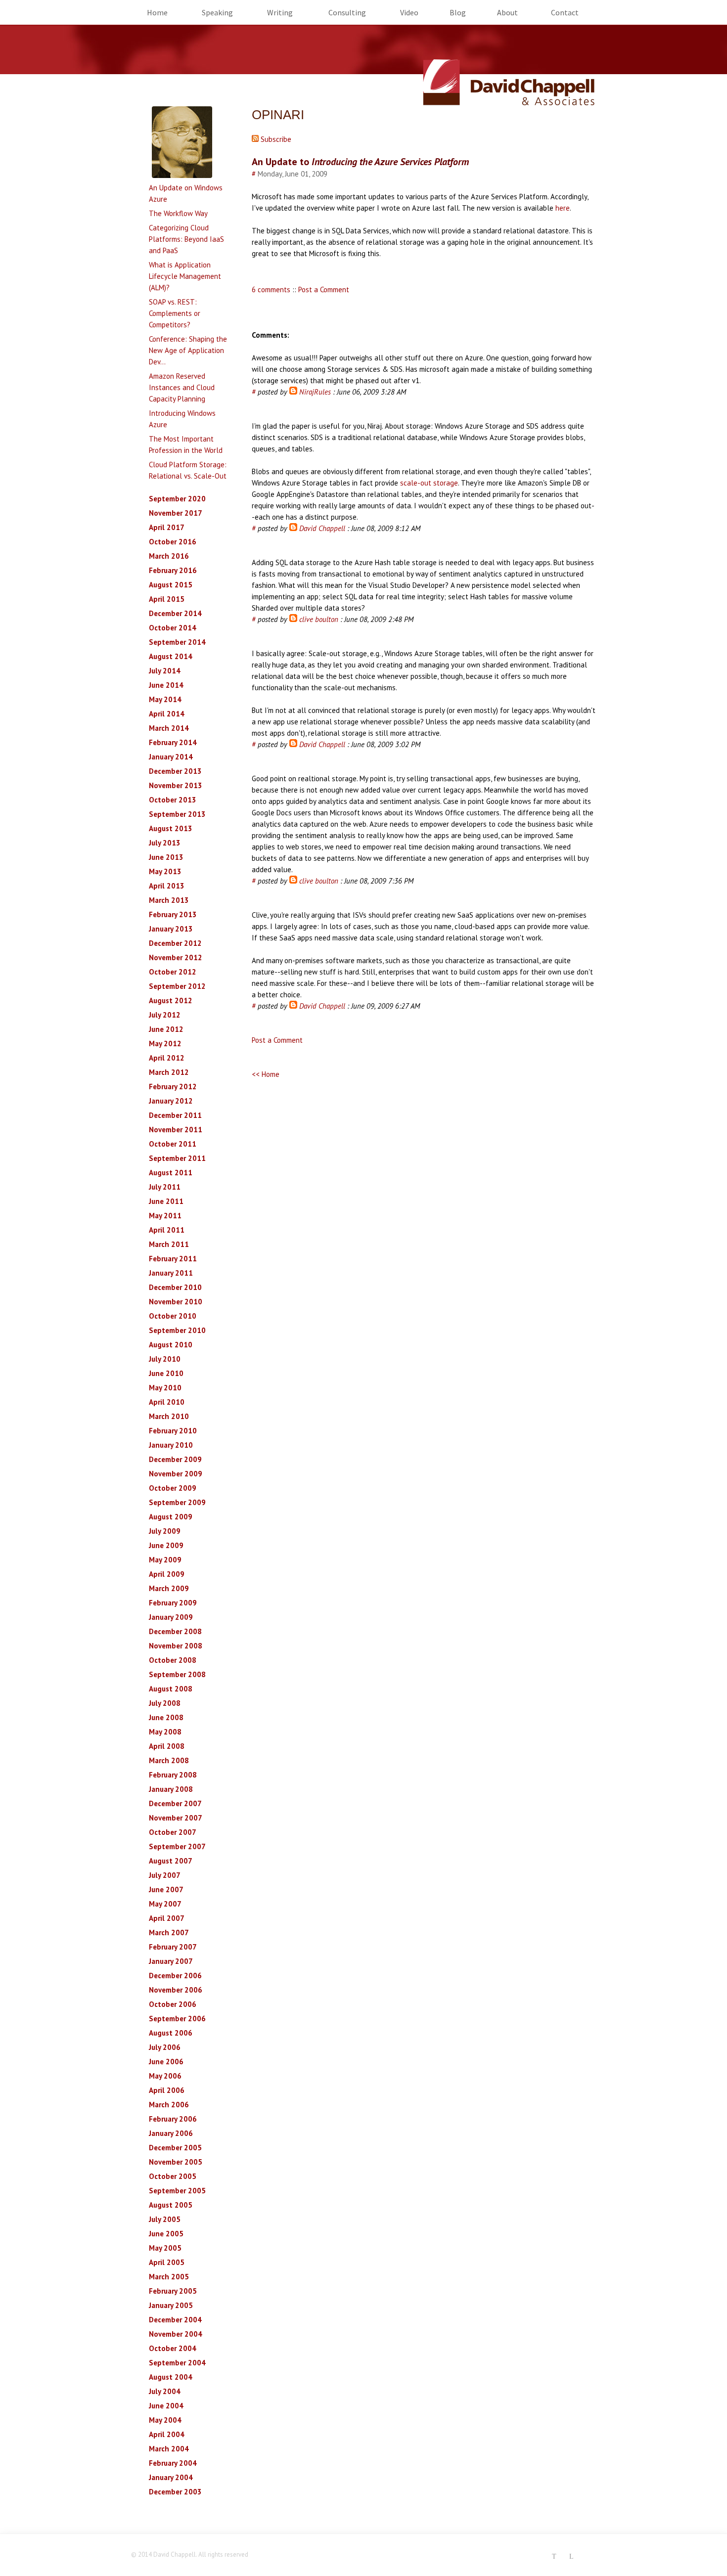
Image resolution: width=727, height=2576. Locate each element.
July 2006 (165, 2047)
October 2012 (173, 972)
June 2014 (166, 685)
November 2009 (176, 1474)
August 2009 (171, 1517)
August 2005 (171, 2205)
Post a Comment (324, 289)
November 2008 (176, 1646)
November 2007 (176, 1818)
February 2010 (173, 1431)
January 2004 (171, 2477)
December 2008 (175, 1631)
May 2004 (165, 2420)
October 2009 (173, 1488)
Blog (458, 12)
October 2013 (173, 800)
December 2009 (175, 1459)
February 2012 (173, 1087)
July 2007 (165, 1875)
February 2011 (173, 1259)
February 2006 (173, 2119)
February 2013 (173, 914)
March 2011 (169, 1244)
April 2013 (167, 886)
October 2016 (173, 542)
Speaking (217, 12)
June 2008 (166, 1717)
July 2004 (165, 2391)
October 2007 (173, 1832)
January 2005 (171, 2305)
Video (409, 12)
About (507, 12)
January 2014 (171, 757)
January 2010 (171, 1445)
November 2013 (176, 785)
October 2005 (173, 2176)
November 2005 (176, 2162)
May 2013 (165, 871)
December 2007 (175, 1803)
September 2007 (177, 1846)
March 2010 (169, 1416)
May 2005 (165, 2248)
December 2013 (175, 771)
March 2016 (169, 556)
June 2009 (166, 1545)
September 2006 (177, 2019)
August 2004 (171, 2377)
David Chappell (322, 528)
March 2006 (169, 2105)
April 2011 (167, 1230)
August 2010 (171, 1345)
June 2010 (166, 1373)
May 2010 (165, 1388)
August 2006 (171, 2033)
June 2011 (166, 1201)
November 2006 (176, 1990)
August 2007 (171, 1861)
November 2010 (176, 1302)
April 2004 (167, 2434)
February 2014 (173, 742)
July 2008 (165, 1703)
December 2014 (175, 613)
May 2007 (165, 1904)
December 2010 (175, 1287)
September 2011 (177, 1158)
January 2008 (171, 1789)
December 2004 (175, 2320)
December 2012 (175, 943)
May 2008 (165, 1732)
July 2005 (165, 2219)
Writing (280, 12)
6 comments (271, 289)
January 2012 (171, 1101)
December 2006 (175, 1976)
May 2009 (165, 1560)
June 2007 (166, 1889)
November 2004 (176, 2334)
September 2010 (177, 1330)
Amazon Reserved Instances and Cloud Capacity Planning (182, 387)
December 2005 (175, 2148)
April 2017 (167, 527)
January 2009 (171, 1617)
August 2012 (171, 1000)
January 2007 (171, 1961)
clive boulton (319, 619)
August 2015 (171, 585)
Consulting (347, 12)
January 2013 (171, 929)
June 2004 (166, 2406)
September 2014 (177, 642)
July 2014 (165, 671)
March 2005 (169, 2277)
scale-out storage (429, 483)
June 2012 (166, 1029)
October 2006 (173, 2004)
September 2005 (177, 2191)
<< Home (266, 1074)
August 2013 (171, 828)
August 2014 (171, 656)
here (563, 208)
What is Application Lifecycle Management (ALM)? (185, 276)
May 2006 (165, 2076)
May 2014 (165, 699)
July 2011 (165, 1187)
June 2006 (166, 2062)
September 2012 (177, 986)
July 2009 (165, 1531)
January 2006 (171, 2133)
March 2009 (169, 1588)
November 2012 (176, 957)
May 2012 (165, 1044)
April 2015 (167, 599)
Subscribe (275, 139)
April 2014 (167, 714)
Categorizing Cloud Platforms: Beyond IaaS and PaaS (186, 239)
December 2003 (175, 2492)
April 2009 (167, 1574)
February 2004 (173, 2463)
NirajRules (315, 392)
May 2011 (165, 1216)
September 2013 (177, 814)
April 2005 (167, 2262)
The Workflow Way (178, 213)
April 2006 (167, 2090)
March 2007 (169, 1932)
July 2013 (165, 843)
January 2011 (171, 1273)
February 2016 (173, 570)
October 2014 (173, 628)
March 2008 (169, 1760)
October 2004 (173, 2348)
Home (157, 12)
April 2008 (167, 1746)
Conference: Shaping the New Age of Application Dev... (188, 350)
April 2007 (167, 1918)
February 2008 (173, 1775)
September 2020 (177, 499)
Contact (565, 12)
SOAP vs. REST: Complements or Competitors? (175, 313)
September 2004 (177, 2363)
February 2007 (173, 1947)
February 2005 (173, 2291)
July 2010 (165, 1359)
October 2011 (173, 1144)
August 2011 (171, 1173)
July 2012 (165, 1015)
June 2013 (166, 857)
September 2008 (177, 1674)
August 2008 (171, 1689)
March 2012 (169, 1072)
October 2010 (173, 1316)
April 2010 (167, 1402)
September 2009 (177, 1502)
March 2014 (169, 728)
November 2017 (176, 513)
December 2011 (175, 1115)
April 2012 (167, 1058)
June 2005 (166, 2234)
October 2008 (173, 1660)
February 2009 (173, 1603)
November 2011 (176, 1130)
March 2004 (169, 2449)
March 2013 (169, 900)
